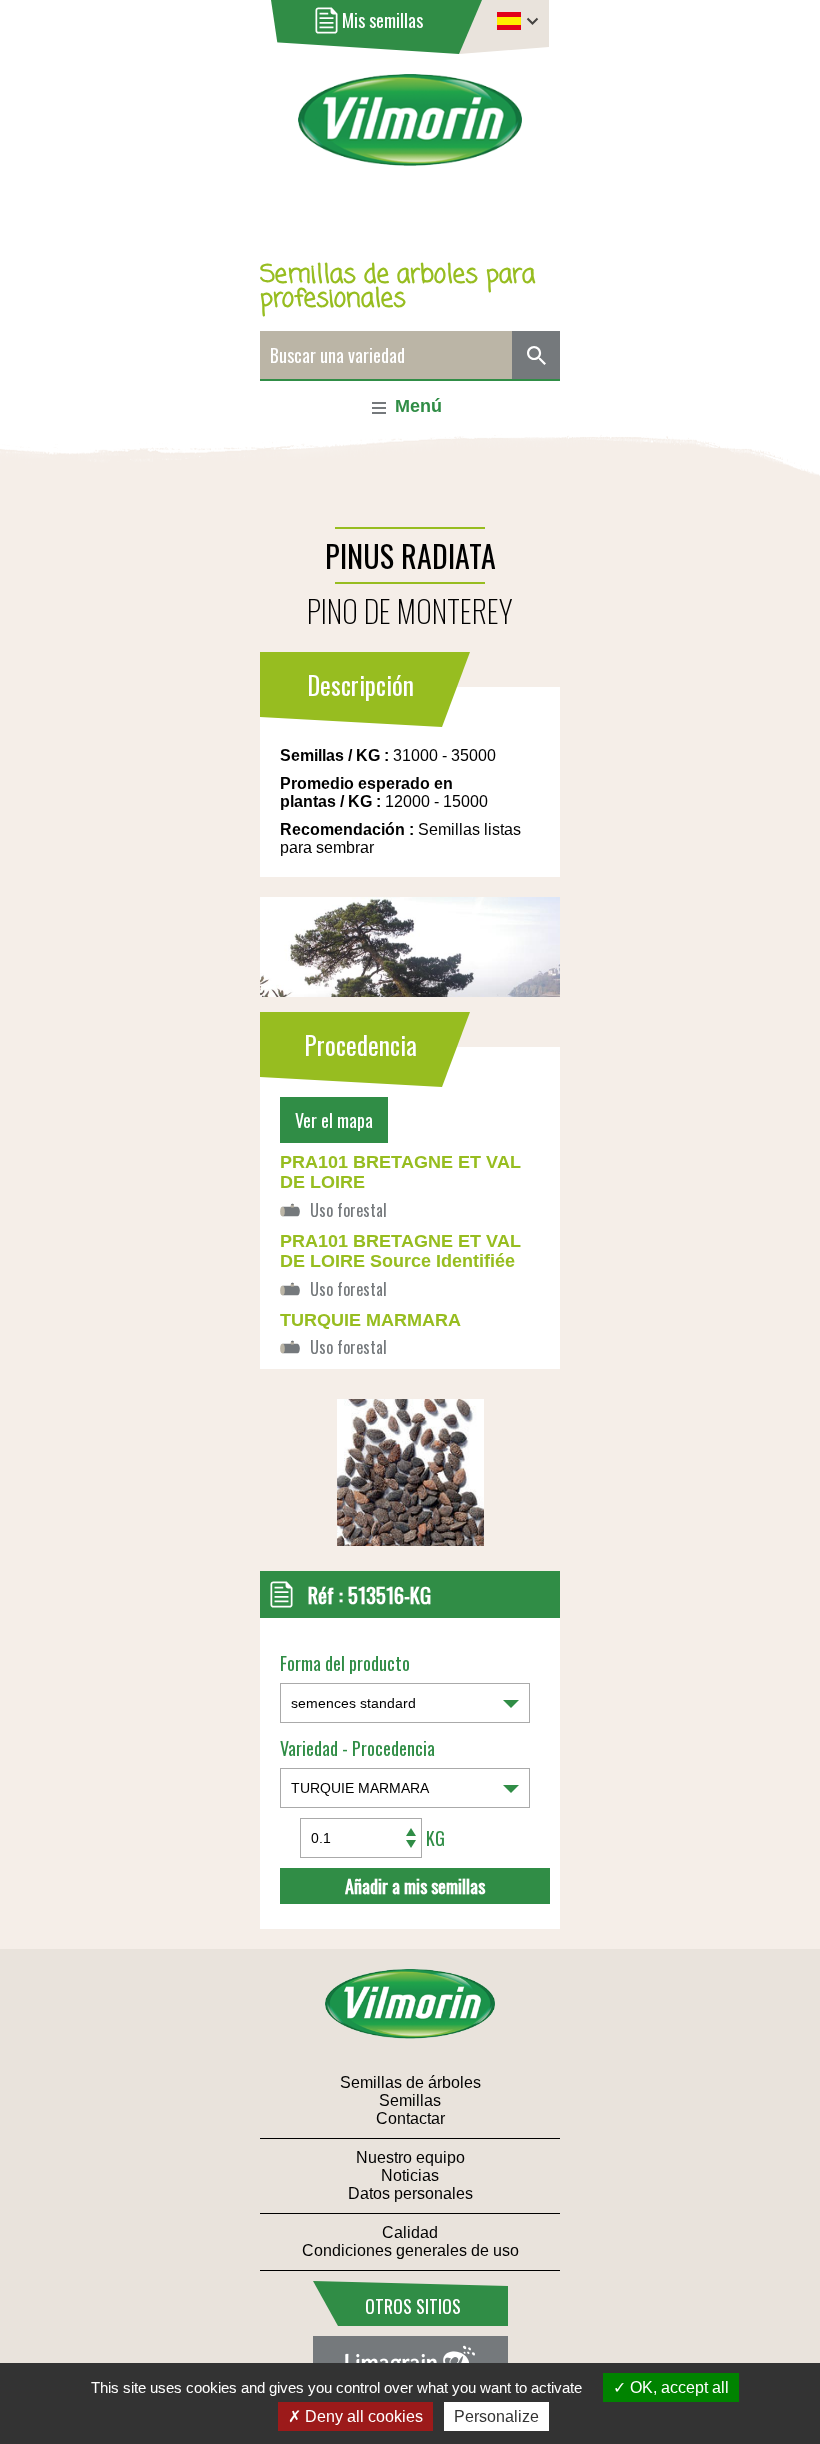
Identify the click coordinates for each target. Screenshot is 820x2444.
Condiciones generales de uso (410, 2250)
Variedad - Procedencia (357, 1748)
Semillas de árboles (410, 2082)
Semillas (410, 2100)
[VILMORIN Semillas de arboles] (410, 133)
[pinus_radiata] (410, 1540)
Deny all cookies (362, 2416)
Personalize (496, 2416)
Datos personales (410, 2193)
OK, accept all (677, 2387)
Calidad (410, 2232)
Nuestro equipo (410, 2157)
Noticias (410, 2175)
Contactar (410, 2118)
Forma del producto (345, 1663)
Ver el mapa (334, 1120)
